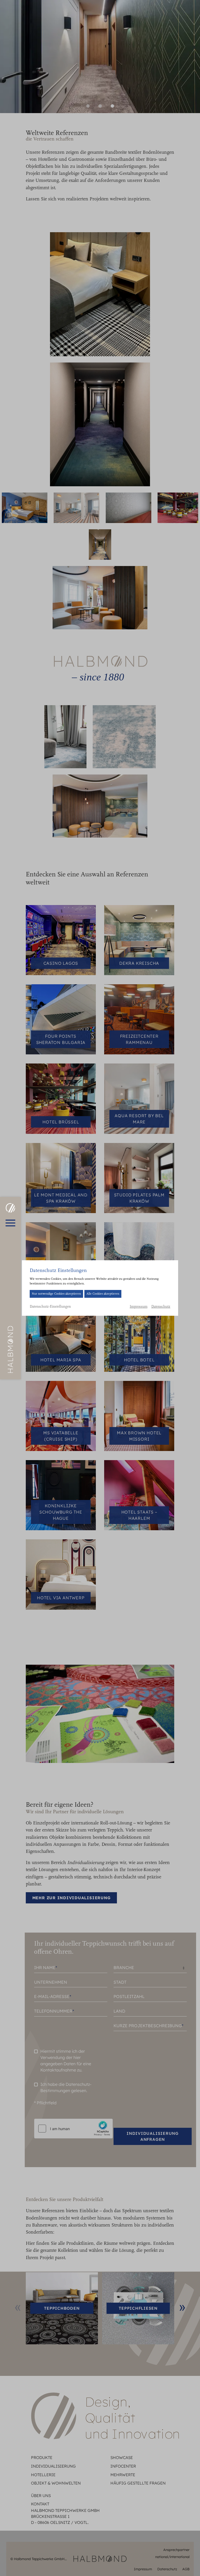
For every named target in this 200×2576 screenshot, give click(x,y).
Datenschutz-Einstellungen (50, 1307)
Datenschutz (161, 1307)
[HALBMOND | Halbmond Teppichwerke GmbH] (10, 1208)
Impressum (139, 1307)
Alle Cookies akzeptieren (103, 1294)
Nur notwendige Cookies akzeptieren (56, 1294)
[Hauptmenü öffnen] (10, 1223)
